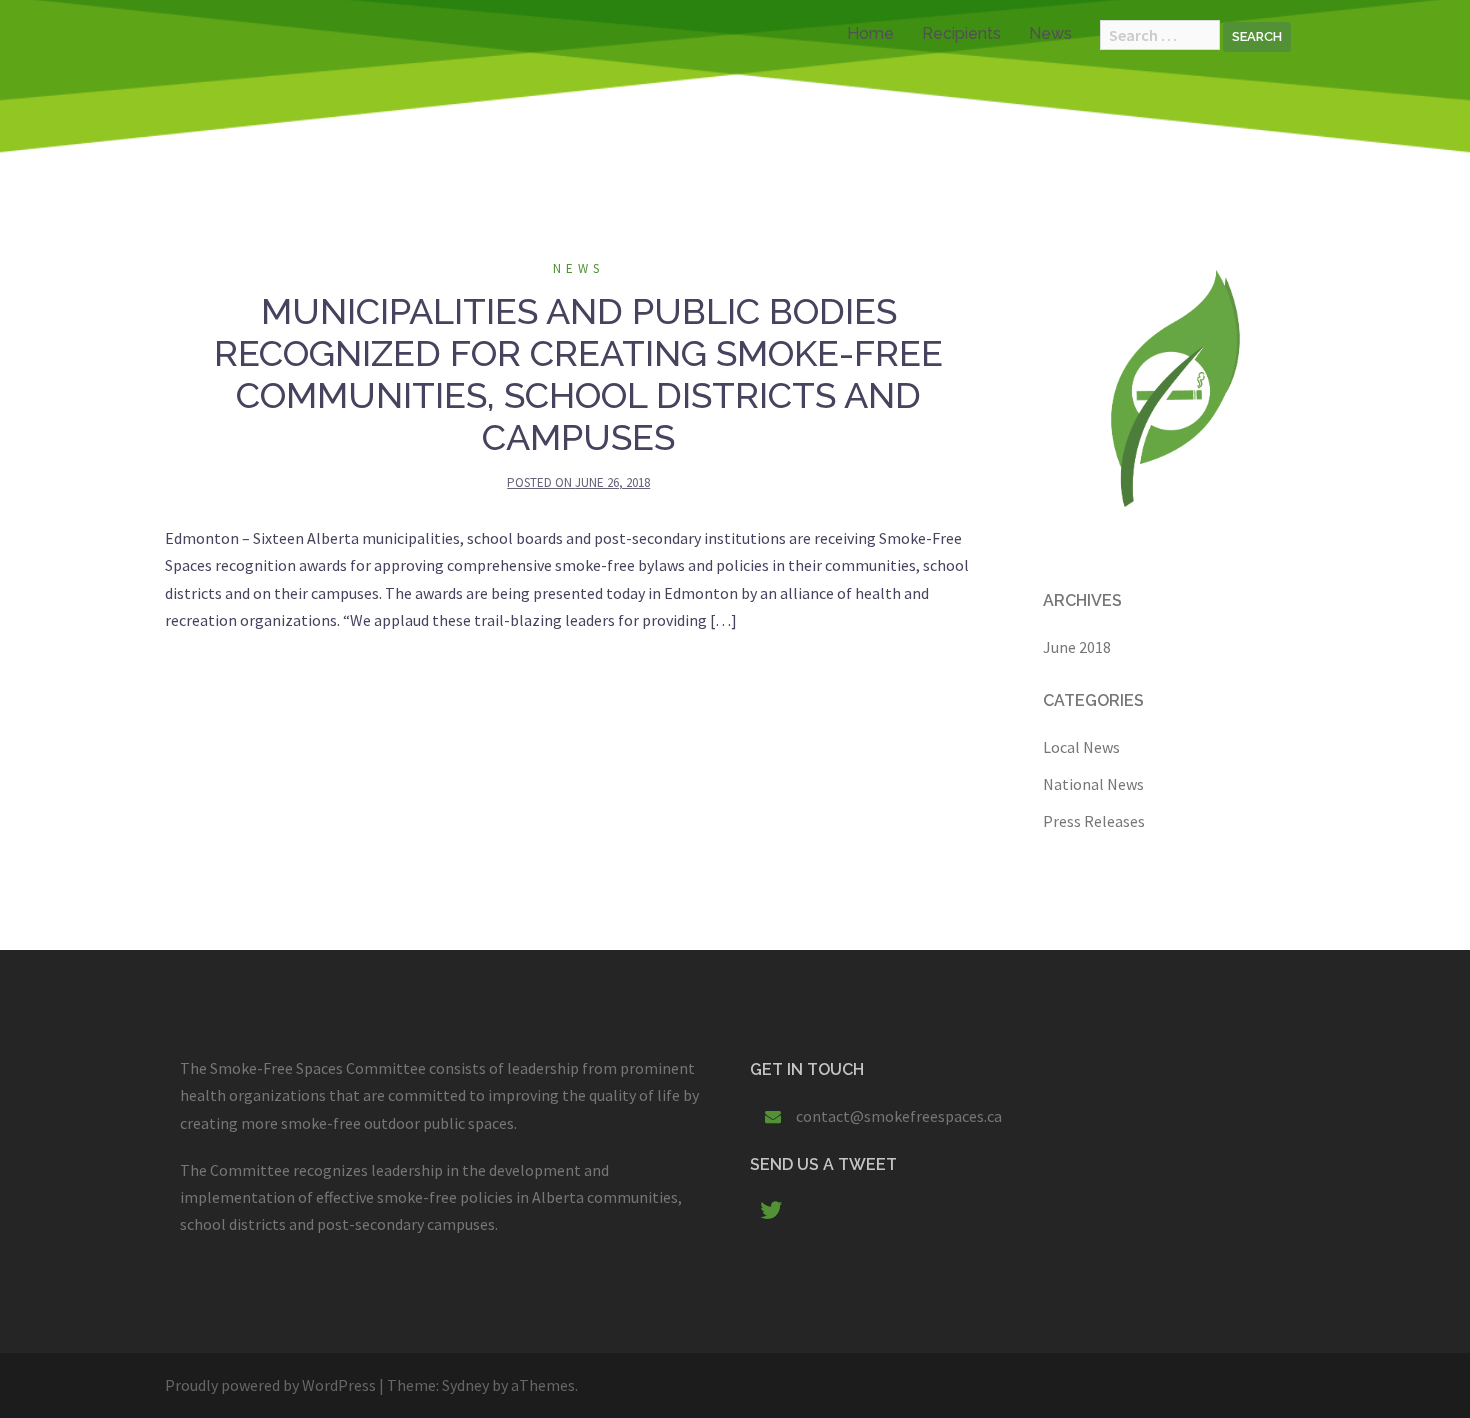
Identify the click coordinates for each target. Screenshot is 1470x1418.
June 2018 (1077, 647)
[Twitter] (771, 1213)
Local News (1081, 747)
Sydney (465, 1385)
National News (1093, 784)
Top (1422, 1370)
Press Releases (1094, 821)
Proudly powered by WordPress (270, 1385)
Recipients (961, 33)
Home (870, 33)
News (1050, 33)
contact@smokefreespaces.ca (899, 1116)
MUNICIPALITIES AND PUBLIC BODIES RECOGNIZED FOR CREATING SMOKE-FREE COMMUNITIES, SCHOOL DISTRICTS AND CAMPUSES (578, 374)
